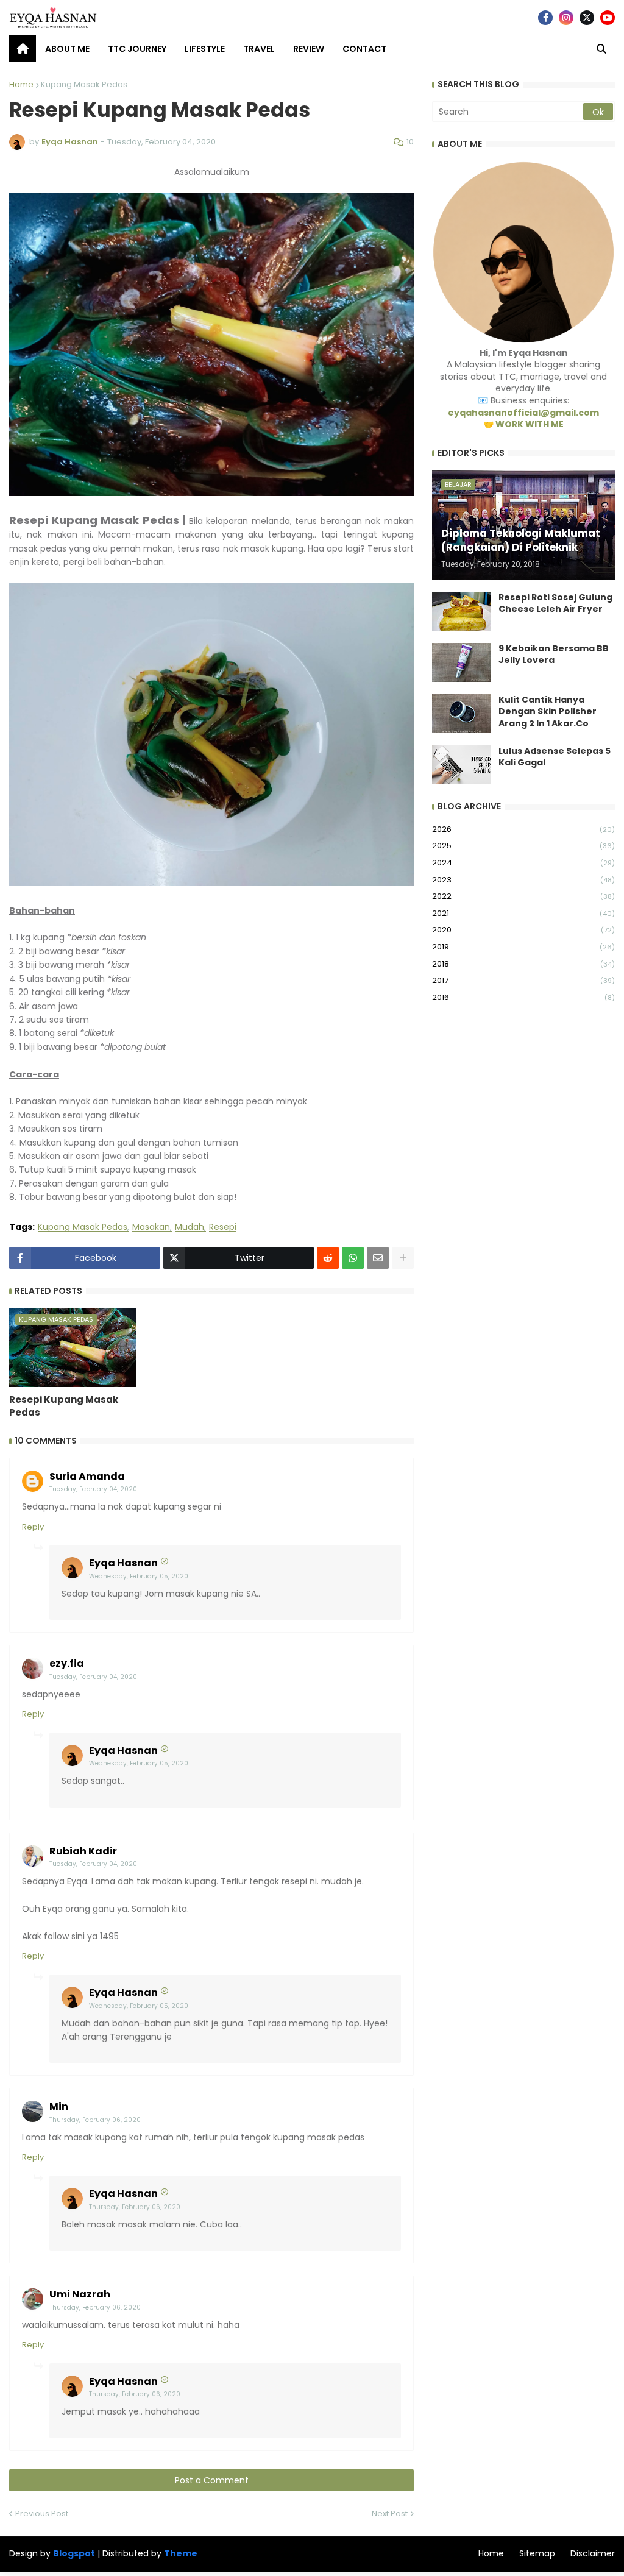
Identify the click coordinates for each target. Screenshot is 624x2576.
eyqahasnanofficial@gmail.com (523, 413)
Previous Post (42, 2514)
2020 (523, 930)
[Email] (378, 1258)
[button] (601, 49)
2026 (523, 829)
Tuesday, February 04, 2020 (93, 1489)
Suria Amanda (87, 1476)
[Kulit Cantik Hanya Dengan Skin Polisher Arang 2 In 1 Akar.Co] (461, 714)
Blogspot (74, 2554)
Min (59, 2106)
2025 (523, 846)
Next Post (390, 2514)
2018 (523, 964)
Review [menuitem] (309, 49)
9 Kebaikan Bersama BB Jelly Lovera (554, 655)
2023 (523, 880)
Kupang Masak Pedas (84, 84)
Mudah (190, 1227)
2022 (523, 896)
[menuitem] (23, 49)
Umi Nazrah (80, 2294)
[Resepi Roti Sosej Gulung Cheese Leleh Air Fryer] (461, 611)
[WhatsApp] (353, 1258)
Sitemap (537, 2553)
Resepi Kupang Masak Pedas (64, 1406)
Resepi (223, 1227)
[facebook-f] (545, 18)
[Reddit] (328, 1258)
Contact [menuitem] (364, 49)
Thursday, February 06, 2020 (95, 2120)
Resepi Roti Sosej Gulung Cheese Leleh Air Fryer (555, 604)
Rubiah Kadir (83, 1851)
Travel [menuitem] (259, 49)
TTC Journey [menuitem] (137, 49)
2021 (523, 913)
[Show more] (403, 1258)
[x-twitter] (587, 18)
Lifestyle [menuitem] (205, 49)
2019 (523, 947)
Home (21, 84)
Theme (181, 2553)
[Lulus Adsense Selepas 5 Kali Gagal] (461, 765)
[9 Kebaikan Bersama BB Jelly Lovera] (461, 662)
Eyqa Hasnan (123, 1563)
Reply (33, 1527)
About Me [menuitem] (67, 49)
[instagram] (566, 18)
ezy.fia (67, 1663)
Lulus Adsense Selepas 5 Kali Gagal (555, 757)
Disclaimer (593, 2553)
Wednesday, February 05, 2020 (139, 1576)
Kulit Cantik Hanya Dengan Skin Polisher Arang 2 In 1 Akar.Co (548, 712)
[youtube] (608, 18)
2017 (523, 980)
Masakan (151, 1227)
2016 (523, 997)
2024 (523, 863)
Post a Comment (212, 2480)
